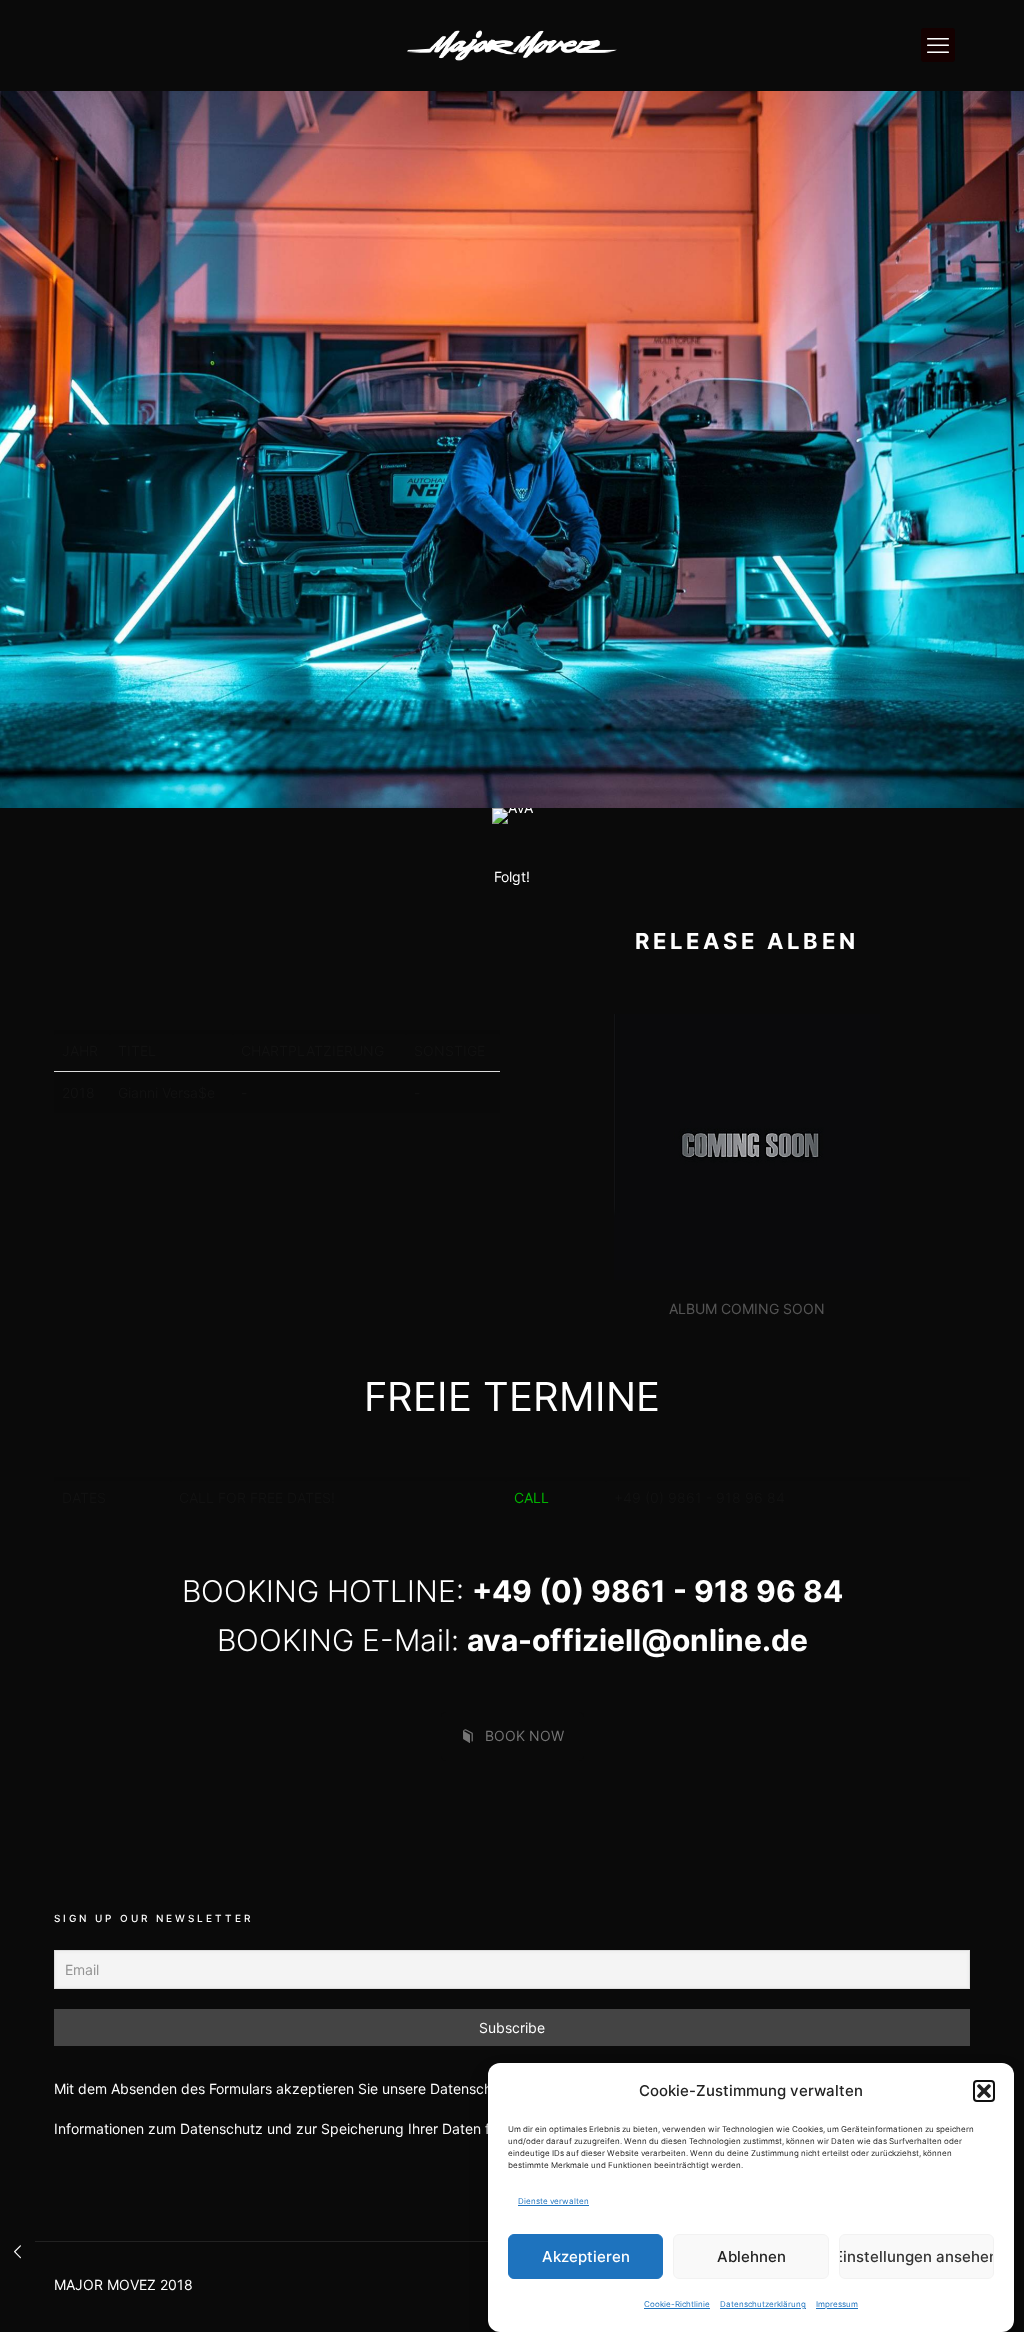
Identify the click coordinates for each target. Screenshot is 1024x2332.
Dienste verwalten (553, 2201)
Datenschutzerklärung (763, 2304)
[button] (984, 2091)
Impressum (837, 2304)
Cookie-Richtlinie (677, 2304)
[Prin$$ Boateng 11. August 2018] (17, 2252)
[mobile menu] (938, 45)
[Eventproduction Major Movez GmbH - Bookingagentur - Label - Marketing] (512, 45)
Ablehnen (751, 2256)
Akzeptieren (586, 2256)
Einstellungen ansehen (916, 2256)
